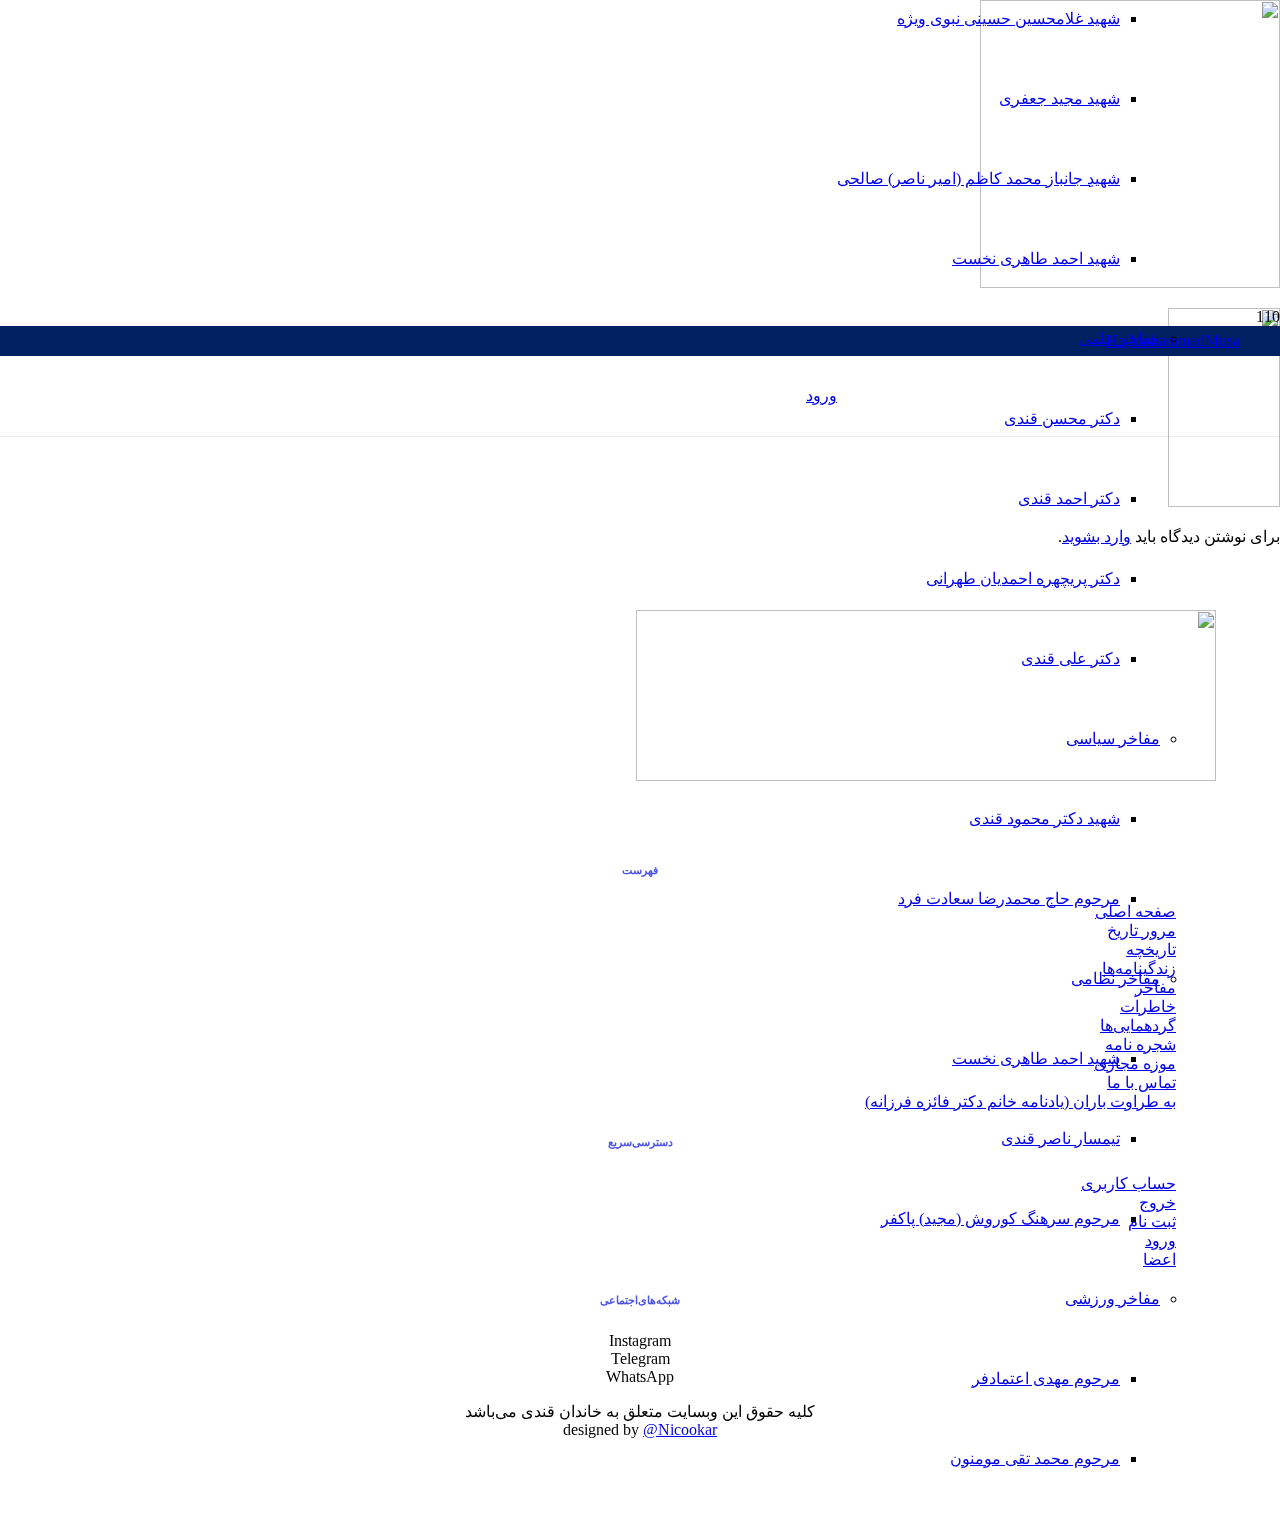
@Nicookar (680, 1429)
